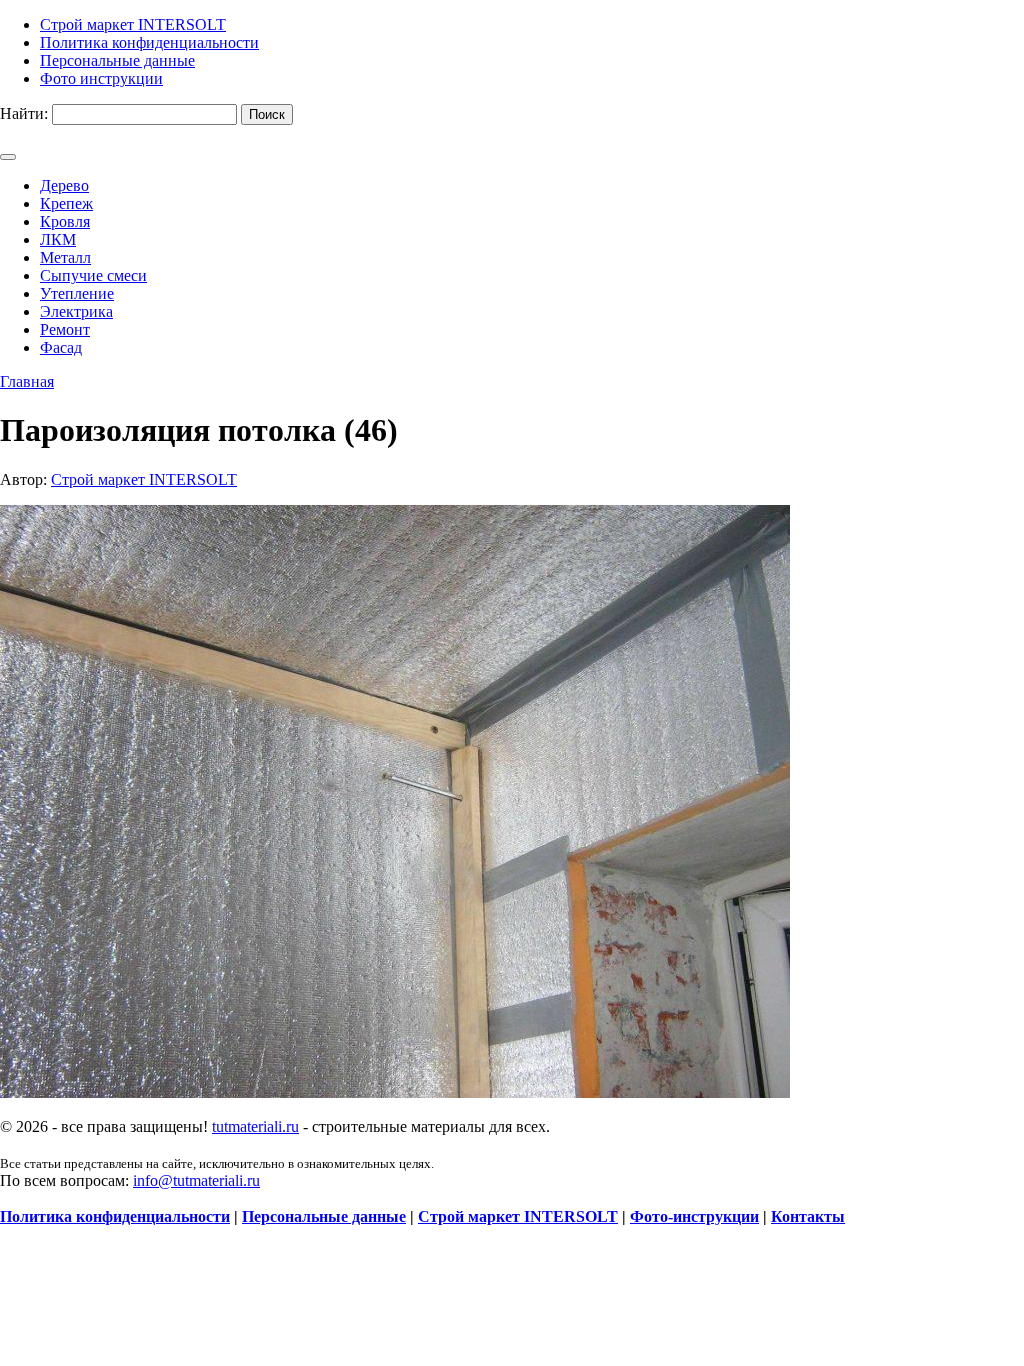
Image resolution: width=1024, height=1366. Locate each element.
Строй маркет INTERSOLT (144, 479)
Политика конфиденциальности (115, 1216)
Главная (27, 381)
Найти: (24, 113)
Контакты (808, 1216)
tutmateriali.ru (255, 1126)
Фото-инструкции (694, 1216)
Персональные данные (324, 1216)
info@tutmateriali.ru (196, 1180)
